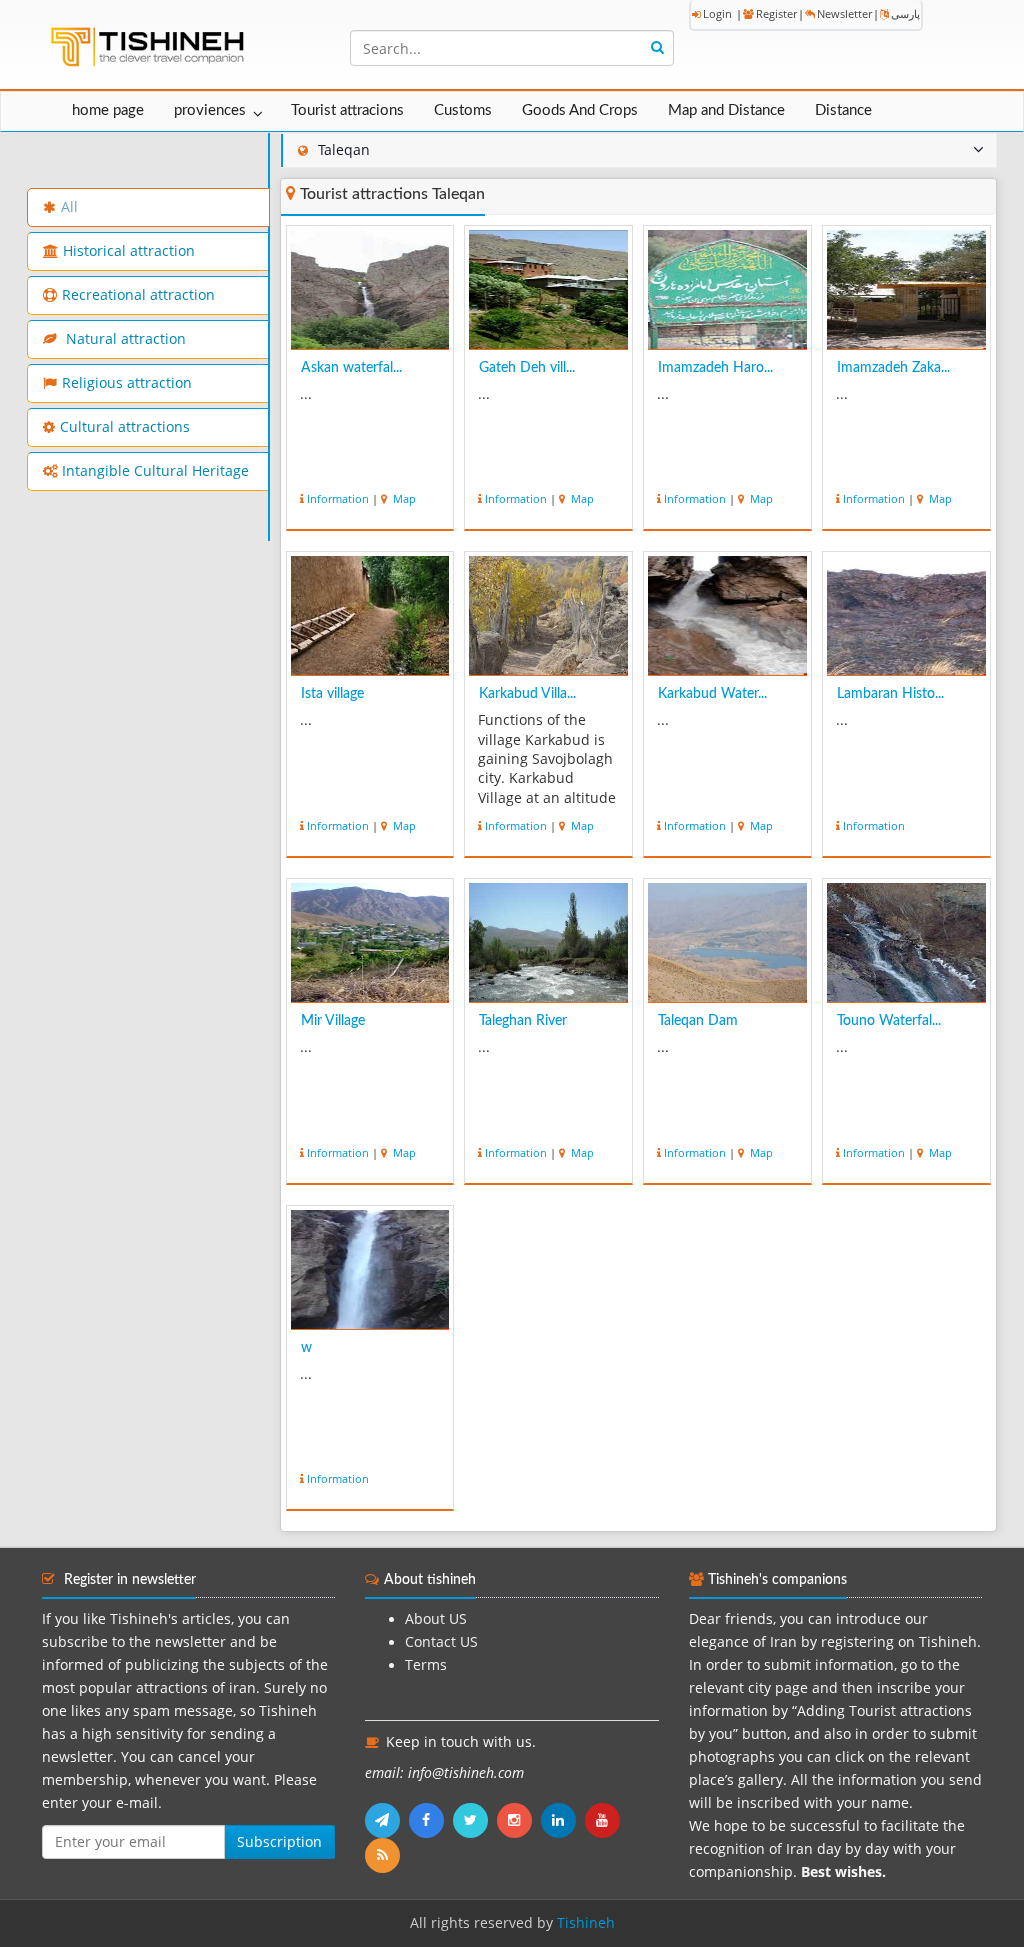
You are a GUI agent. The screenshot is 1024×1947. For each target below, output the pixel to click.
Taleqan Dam (698, 1021)
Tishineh (586, 1923)
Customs (463, 110)
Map (403, 498)
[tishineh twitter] (475, 1820)
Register (776, 13)
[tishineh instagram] (519, 1820)
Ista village (332, 694)
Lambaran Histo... (890, 694)
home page (108, 110)
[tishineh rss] (385, 1855)
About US (436, 1619)
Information (338, 498)
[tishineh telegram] (387, 1820)
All (69, 207)
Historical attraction (129, 251)
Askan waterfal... (351, 368)
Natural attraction (124, 339)
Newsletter (844, 13)
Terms (426, 1665)
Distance (843, 110)
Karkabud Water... (712, 694)
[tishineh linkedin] (563, 1820)
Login (717, 13)
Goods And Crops (580, 110)
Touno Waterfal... (889, 1021)
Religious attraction (127, 383)
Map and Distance (726, 110)
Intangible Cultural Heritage (155, 471)
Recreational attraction (138, 295)
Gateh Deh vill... (527, 368)
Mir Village (333, 1021)
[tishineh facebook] (431, 1820)
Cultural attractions (125, 427)
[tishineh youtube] (605, 1820)
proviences (210, 110)
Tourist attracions (347, 110)
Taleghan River (523, 1021)
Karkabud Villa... (527, 694)
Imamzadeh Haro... (715, 368)
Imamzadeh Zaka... (893, 368)
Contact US (441, 1642)
